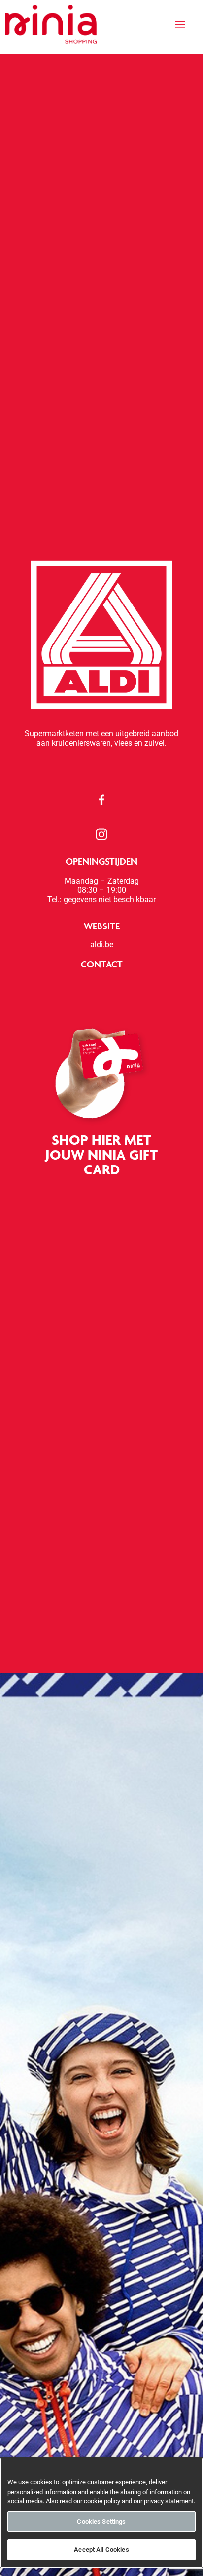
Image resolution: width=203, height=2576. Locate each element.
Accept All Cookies (101, 2550)
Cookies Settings (101, 2521)
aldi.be (102, 945)
